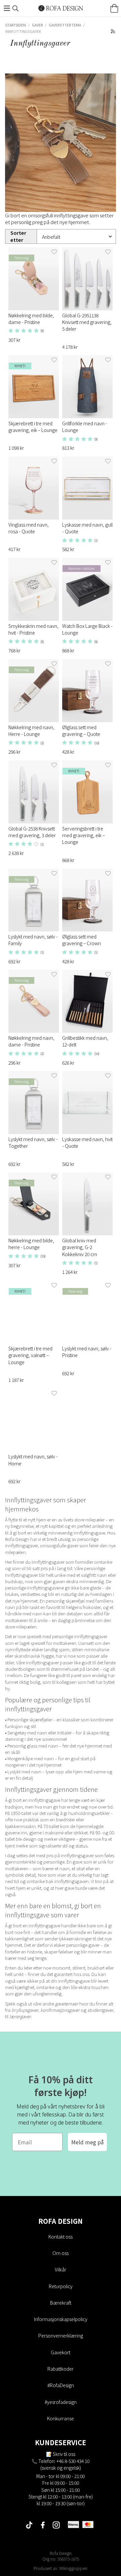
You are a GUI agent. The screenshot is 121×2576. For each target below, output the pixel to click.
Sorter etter (18, 236)
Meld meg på (87, 2142)
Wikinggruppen (73, 2568)
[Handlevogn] (114, 8)
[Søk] (15, 8)
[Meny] (7, 8)
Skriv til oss (64, 2454)
